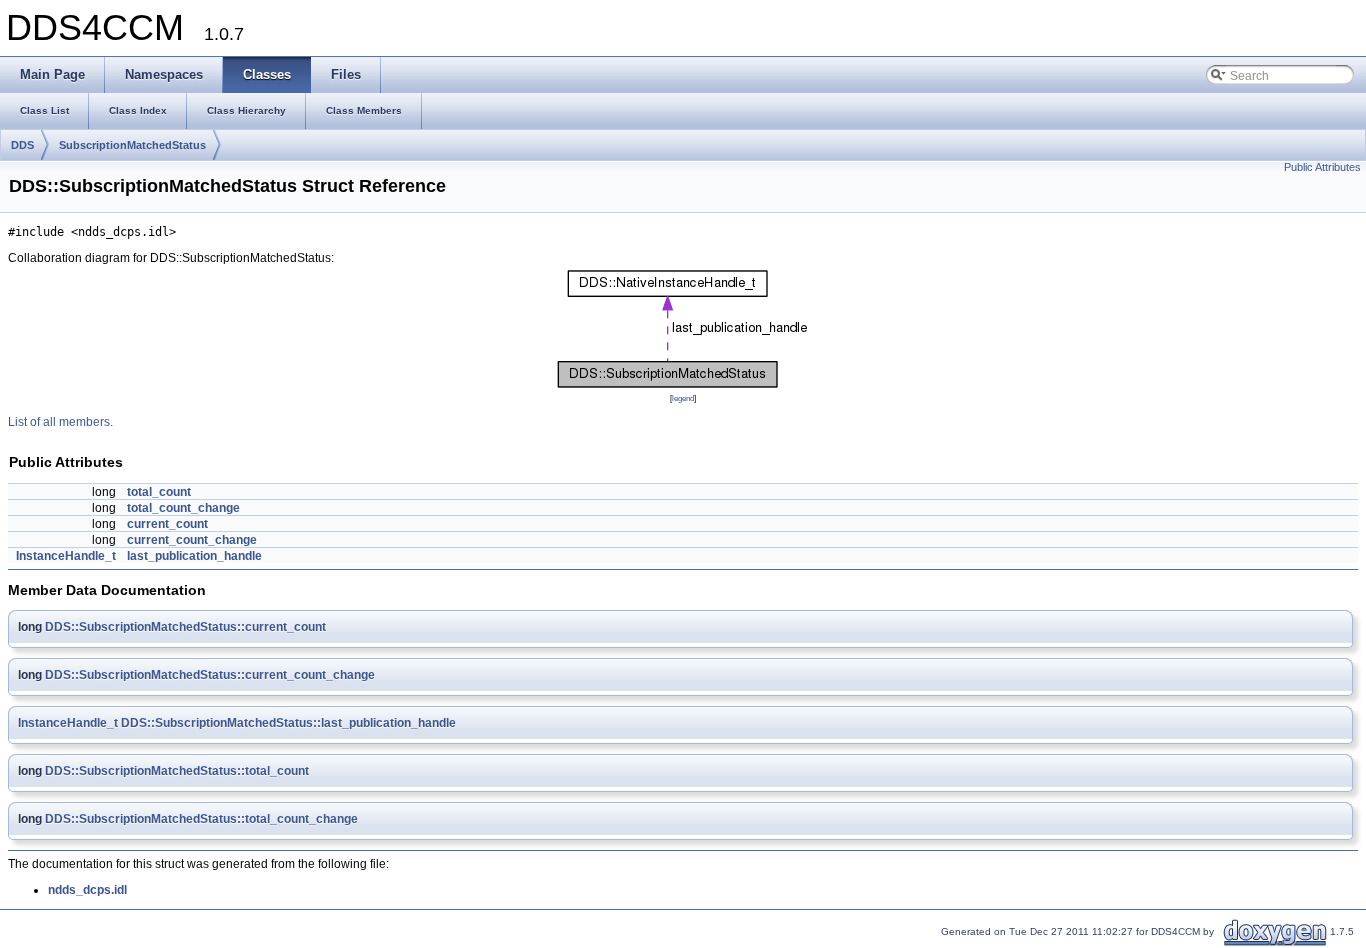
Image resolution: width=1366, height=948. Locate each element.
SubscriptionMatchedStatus (132, 145)
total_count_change (183, 508)
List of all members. (60, 422)
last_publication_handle (194, 556)
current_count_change (192, 540)
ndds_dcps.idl (87, 890)
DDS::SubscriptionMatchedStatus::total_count (177, 771)
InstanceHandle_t (66, 556)
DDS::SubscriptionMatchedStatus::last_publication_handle (288, 723)
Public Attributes (1322, 167)
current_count (167, 524)
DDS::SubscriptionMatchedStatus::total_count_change (201, 819)
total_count (159, 492)
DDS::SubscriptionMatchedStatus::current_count (185, 627)
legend (683, 398)
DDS (22, 145)
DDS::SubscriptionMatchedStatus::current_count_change (210, 675)
